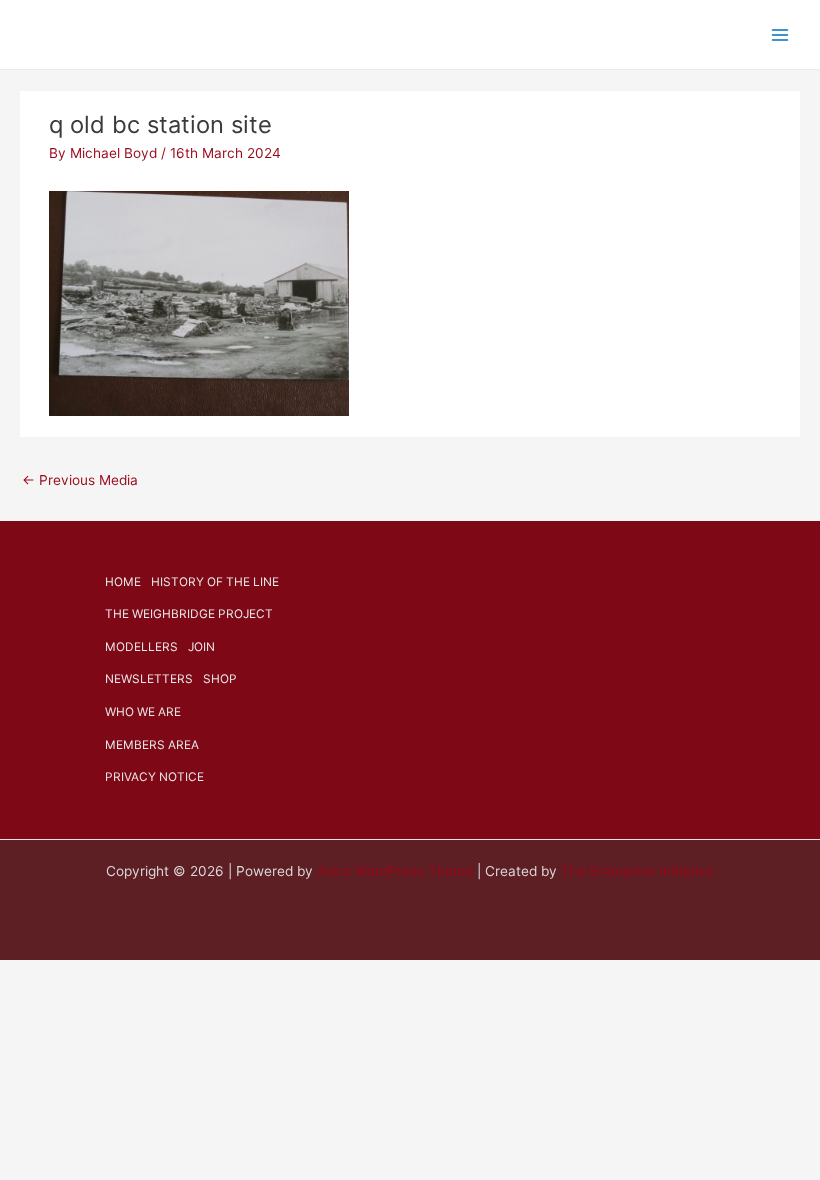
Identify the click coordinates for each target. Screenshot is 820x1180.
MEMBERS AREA (152, 745)
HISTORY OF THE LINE (215, 582)
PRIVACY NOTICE (154, 777)
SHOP (220, 679)
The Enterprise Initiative (637, 871)
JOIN (201, 647)
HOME (123, 582)
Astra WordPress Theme (395, 871)
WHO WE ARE (143, 712)
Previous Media (80, 480)
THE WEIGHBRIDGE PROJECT (189, 614)
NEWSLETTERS (149, 679)
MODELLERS (141, 647)
